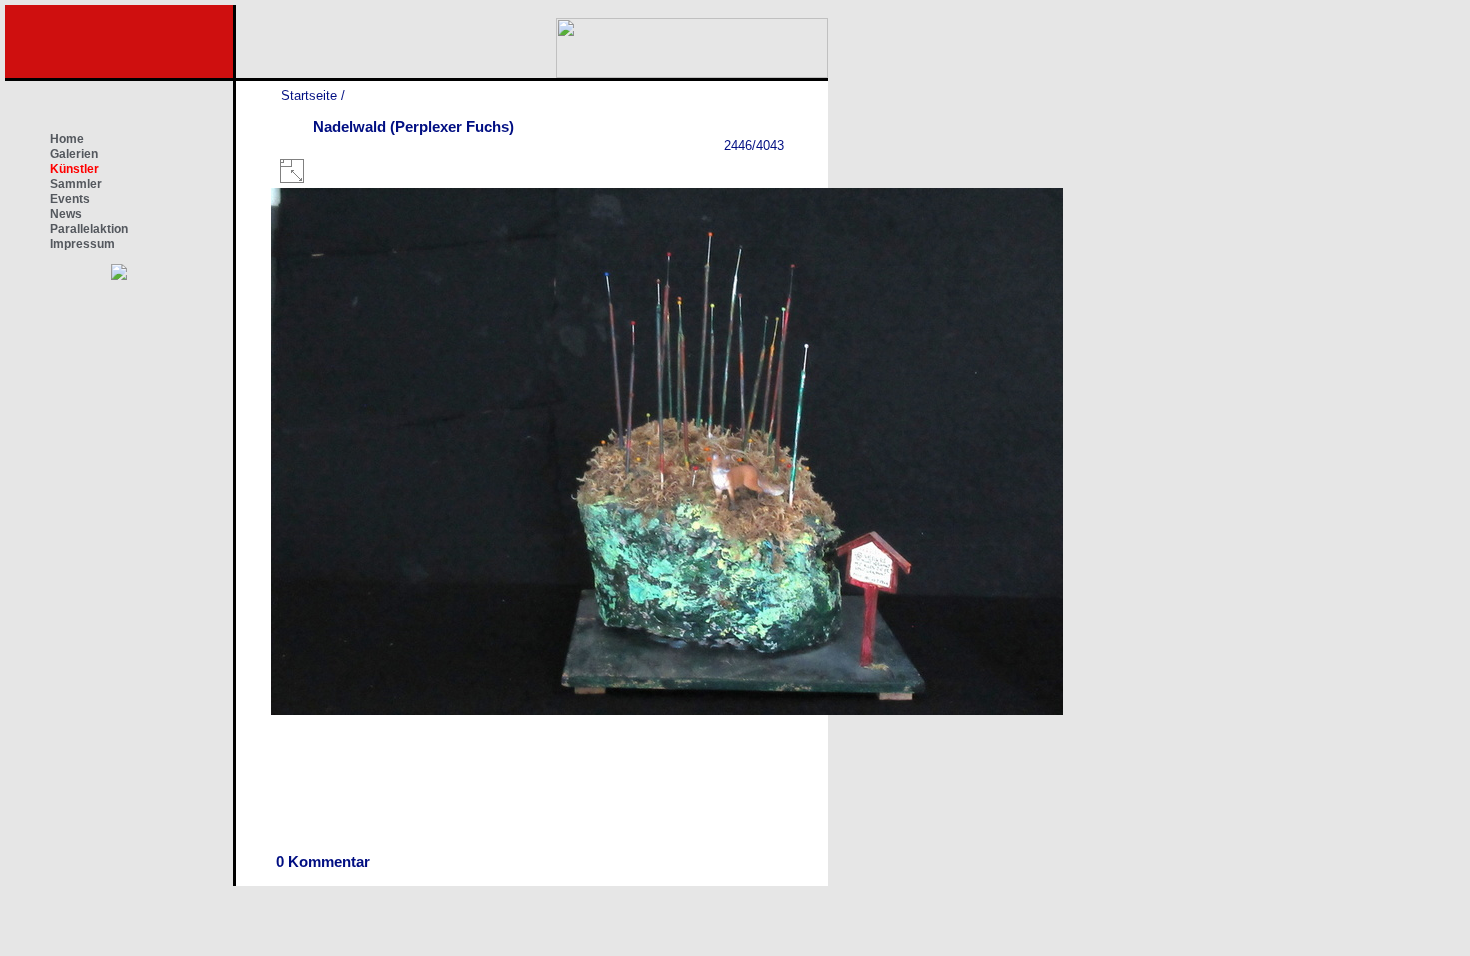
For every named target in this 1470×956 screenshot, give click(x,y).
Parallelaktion (89, 229)
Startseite (309, 95)
